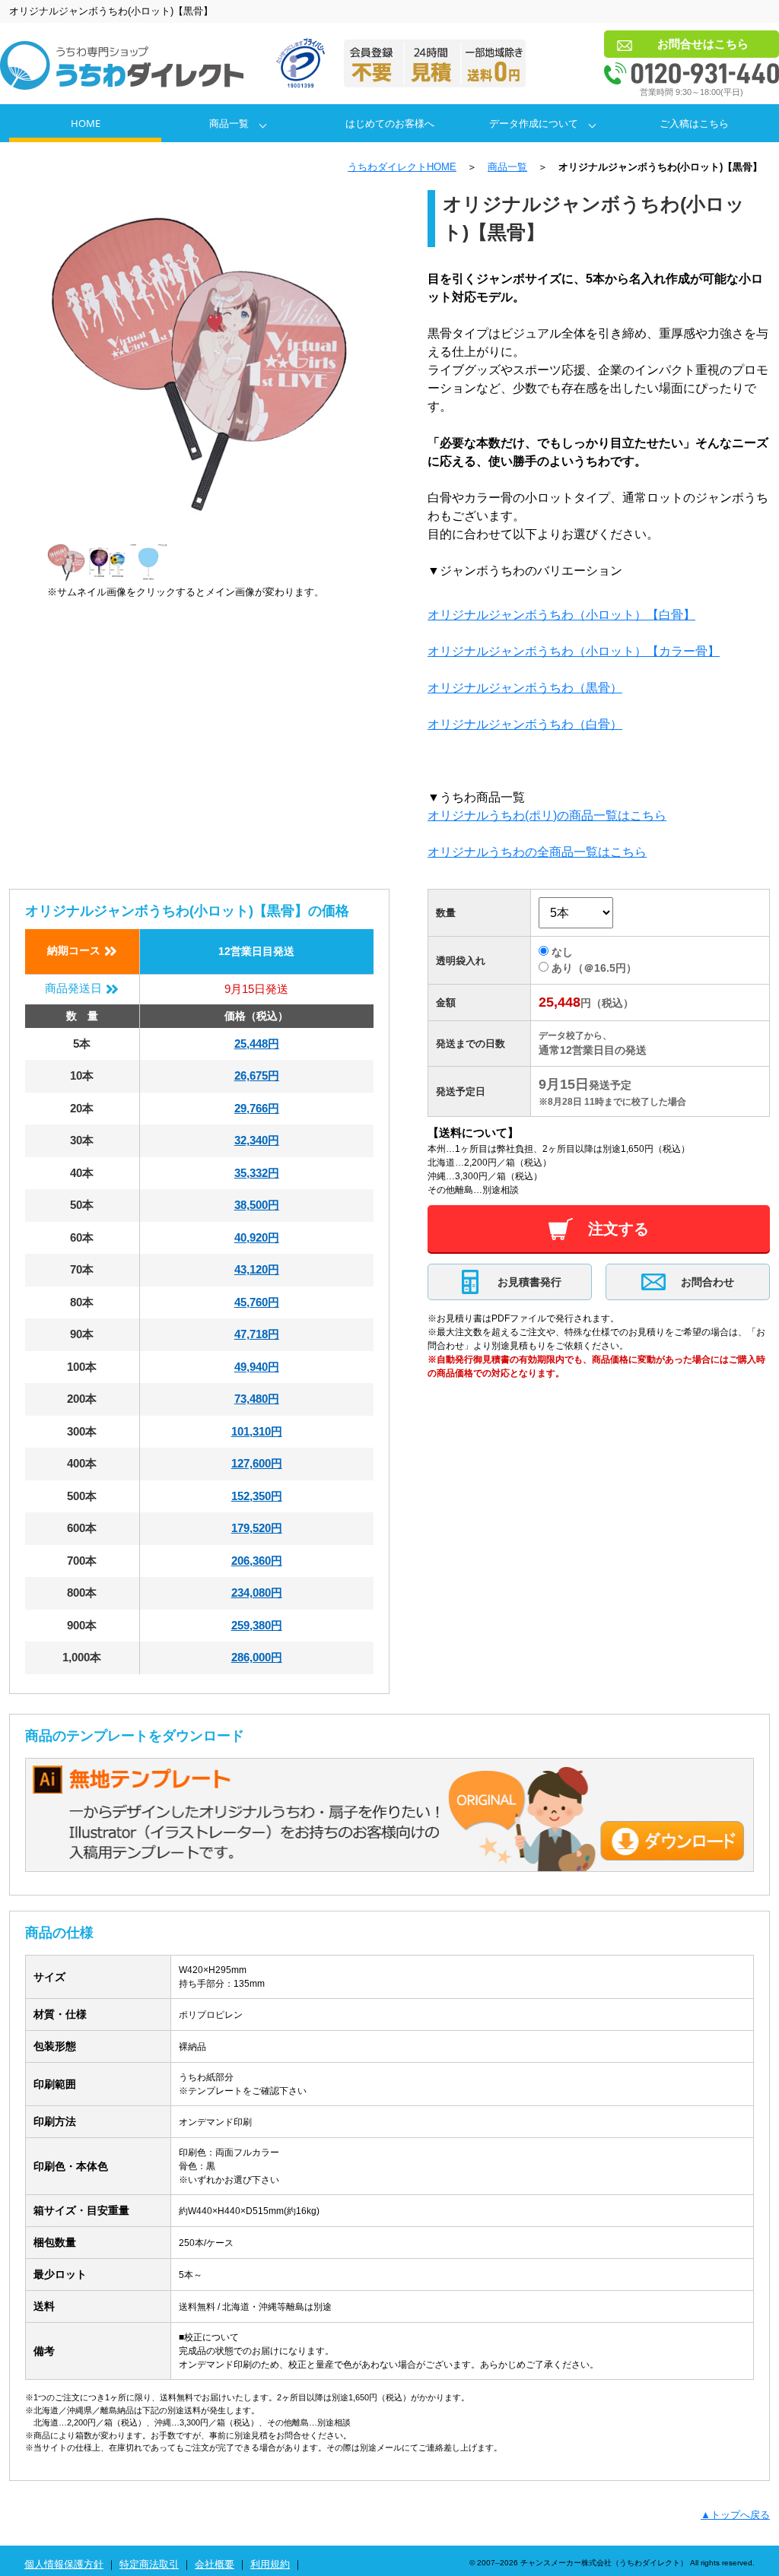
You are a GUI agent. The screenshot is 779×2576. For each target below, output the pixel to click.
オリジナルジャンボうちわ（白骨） (525, 724)
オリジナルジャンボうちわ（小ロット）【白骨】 (561, 615)
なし (562, 952)
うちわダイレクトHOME (402, 167)
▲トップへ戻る (735, 2515)
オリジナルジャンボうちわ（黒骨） (525, 688)
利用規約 (270, 2564)
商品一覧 (229, 123)
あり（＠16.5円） (594, 968)
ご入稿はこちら (694, 123)
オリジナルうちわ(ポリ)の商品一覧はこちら (547, 815)
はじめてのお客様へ (390, 123)
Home (86, 123)
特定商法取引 (149, 2564)
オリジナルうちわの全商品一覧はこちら (537, 852)
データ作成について (534, 123)
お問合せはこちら (703, 44)
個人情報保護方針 (64, 2564)
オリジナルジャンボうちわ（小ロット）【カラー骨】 (574, 651)
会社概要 (215, 2564)
